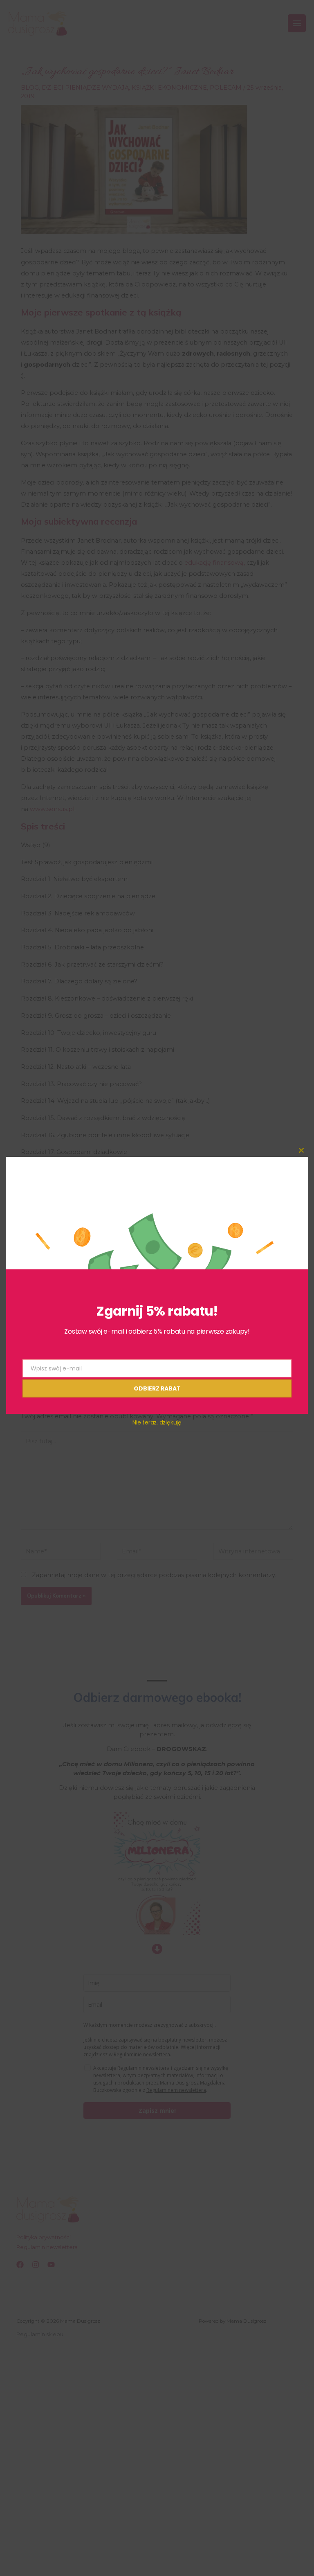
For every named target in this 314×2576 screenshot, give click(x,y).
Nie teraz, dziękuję (157, 1422)
